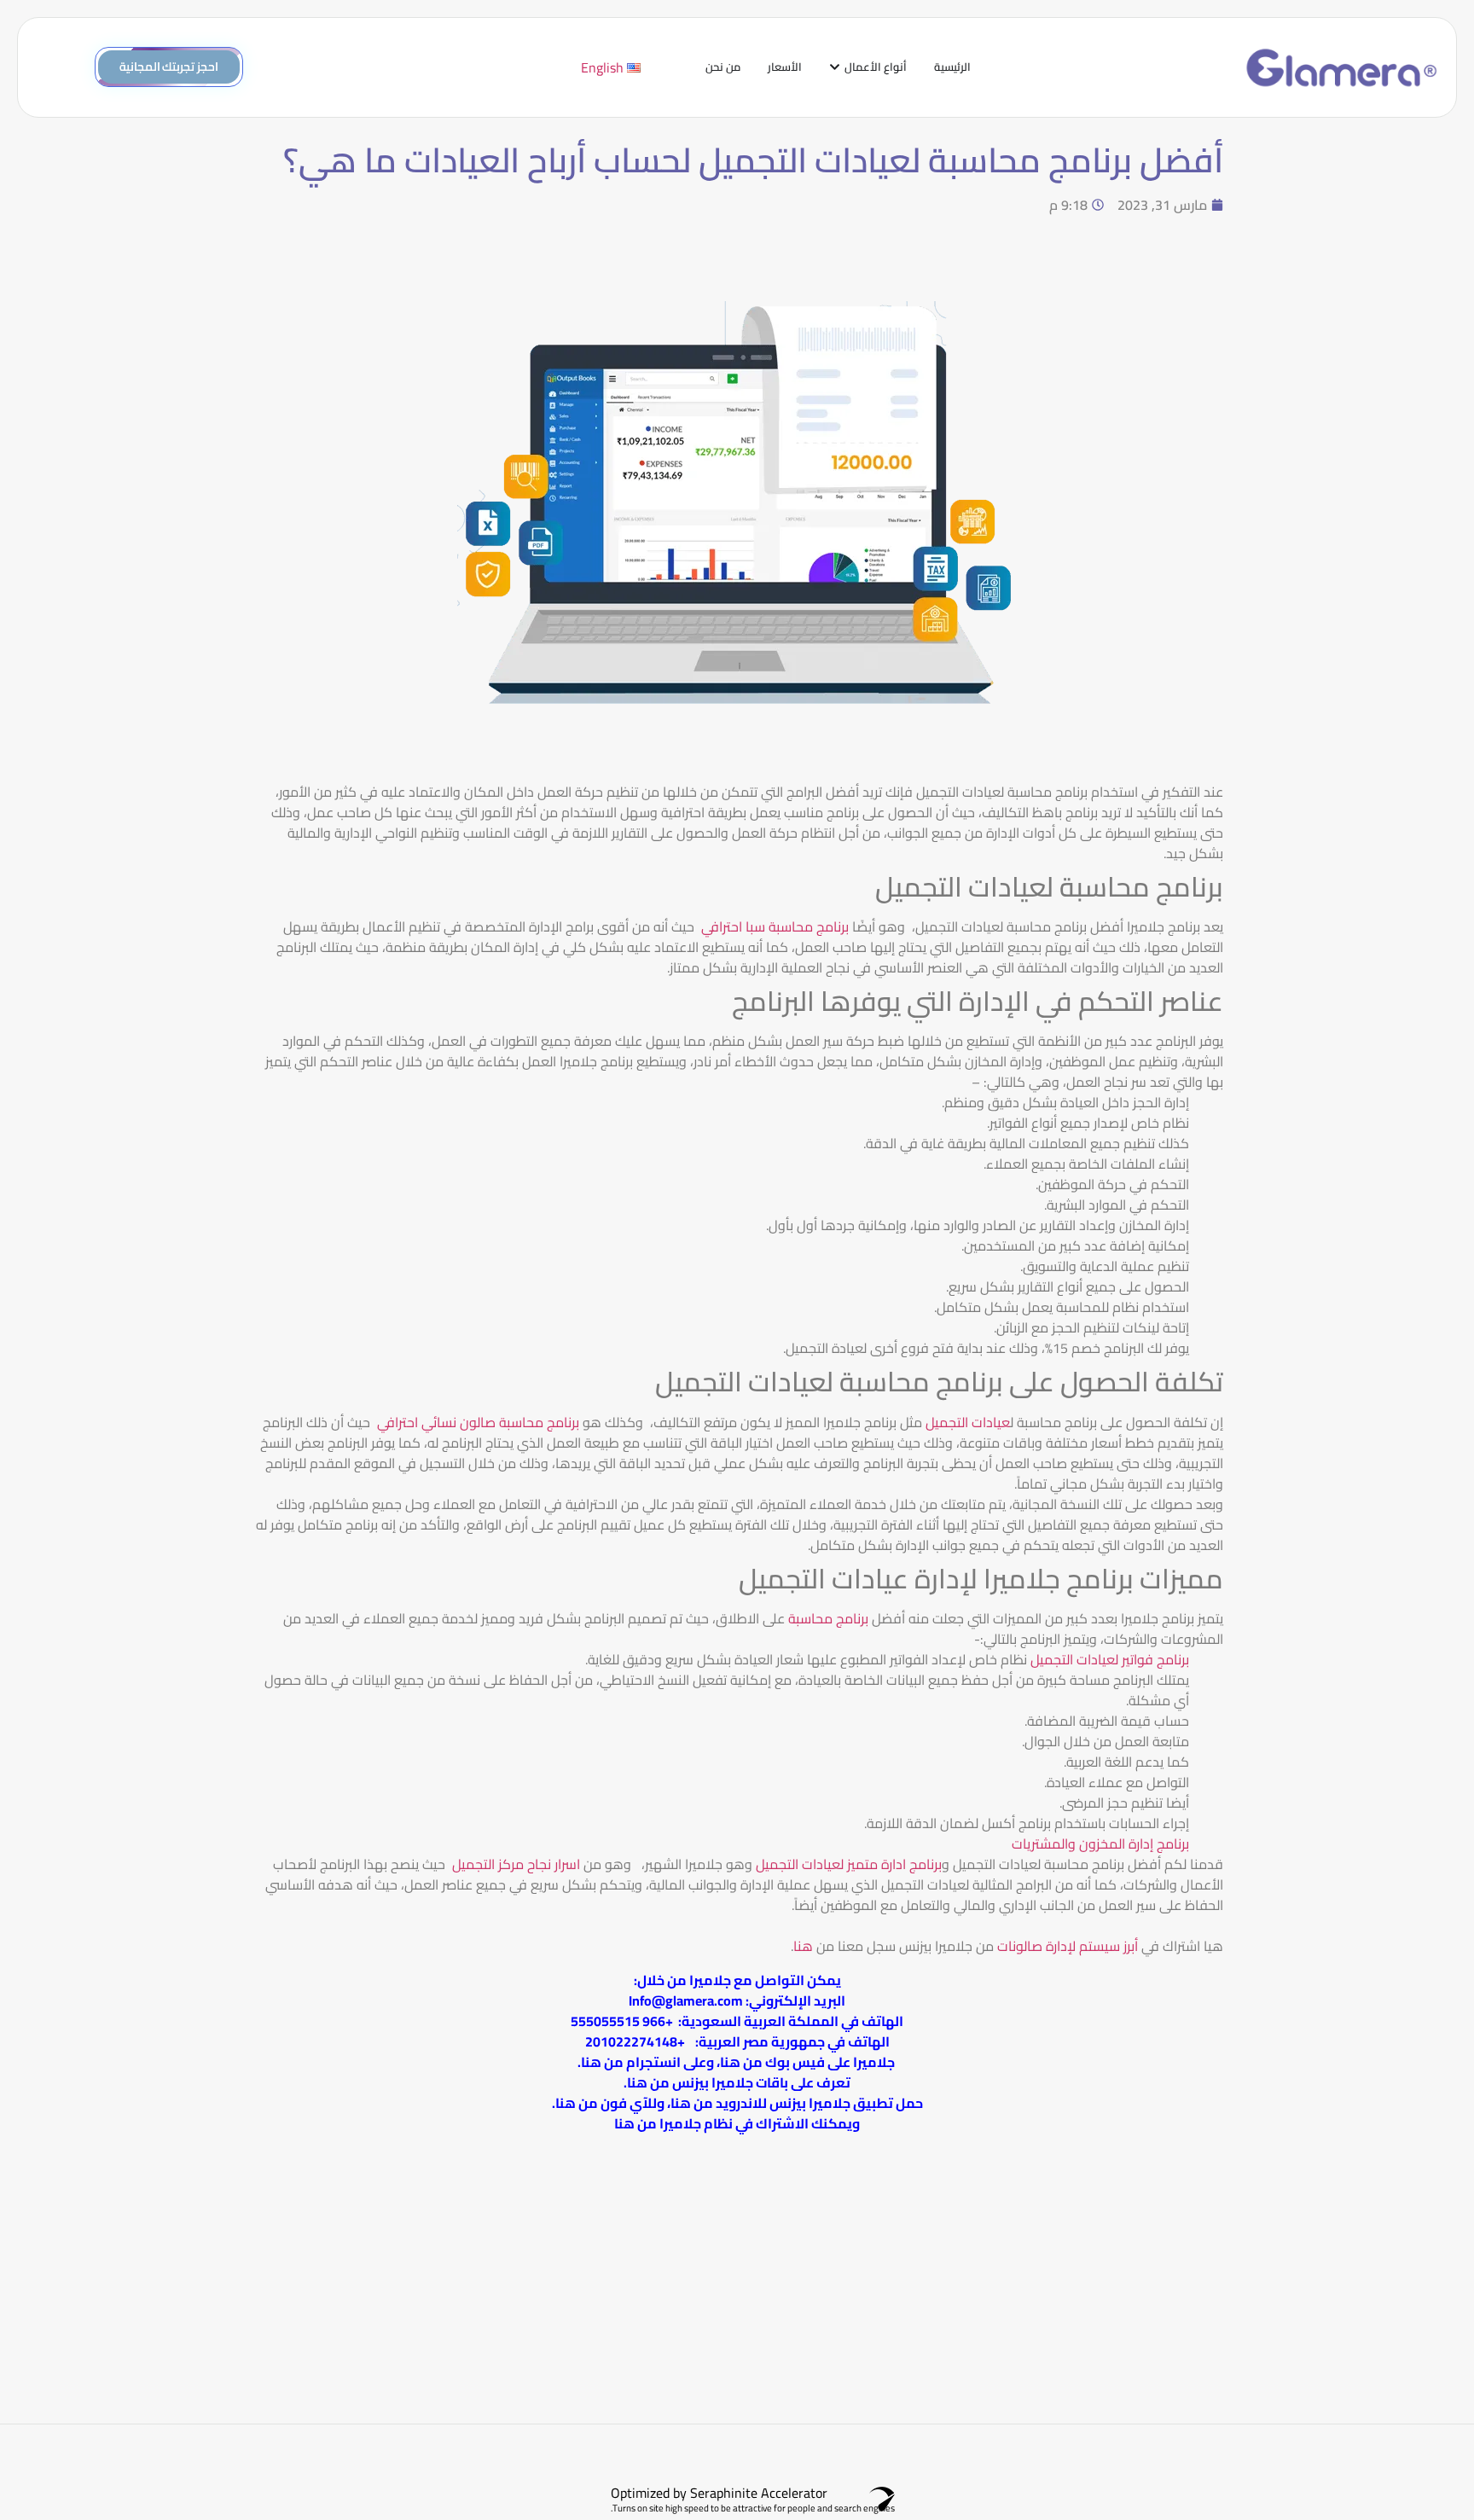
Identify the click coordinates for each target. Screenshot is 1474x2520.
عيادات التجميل (968, 1422)
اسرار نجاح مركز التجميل (516, 1864)
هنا (803, 1946)
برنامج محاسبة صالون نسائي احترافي (478, 1422)
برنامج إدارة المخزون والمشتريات (1100, 1844)
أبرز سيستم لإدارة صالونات (1068, 1946)
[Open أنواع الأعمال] (835, 67)
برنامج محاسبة (828, 1618)
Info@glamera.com (686, 2000)
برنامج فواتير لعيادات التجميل (1110, 1659)
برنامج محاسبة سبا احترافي (773, 926)
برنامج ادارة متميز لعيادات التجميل (849, 1864)
